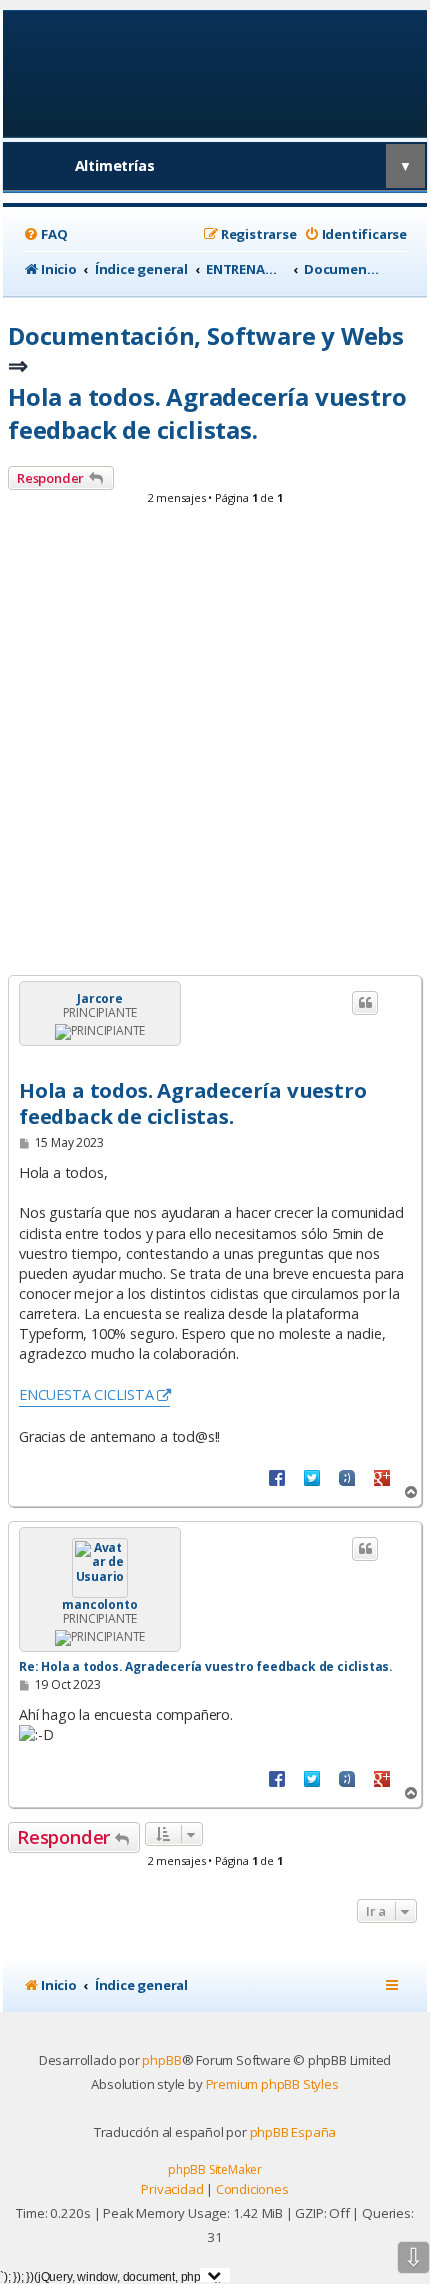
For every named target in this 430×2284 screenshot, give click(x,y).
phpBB (161, 2060)
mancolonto (99, 1605)
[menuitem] (45, 234)
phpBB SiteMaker (215, 2169)
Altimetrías (115, 165)
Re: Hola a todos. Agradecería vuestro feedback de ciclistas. (206, 1666)
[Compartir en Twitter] (312, 1477)
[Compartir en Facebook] (277, 1477)
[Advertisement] (215, 746)
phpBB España (293, 2132)
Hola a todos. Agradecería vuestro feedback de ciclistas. (207, 413)
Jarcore (100, 999)
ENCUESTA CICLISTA (86, 1394)
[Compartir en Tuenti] (347, 1477)
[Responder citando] (365, 1003)
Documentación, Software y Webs (206, 335)
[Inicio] (215, 72)
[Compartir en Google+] (382, 1477)
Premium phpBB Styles (272, 2084)
